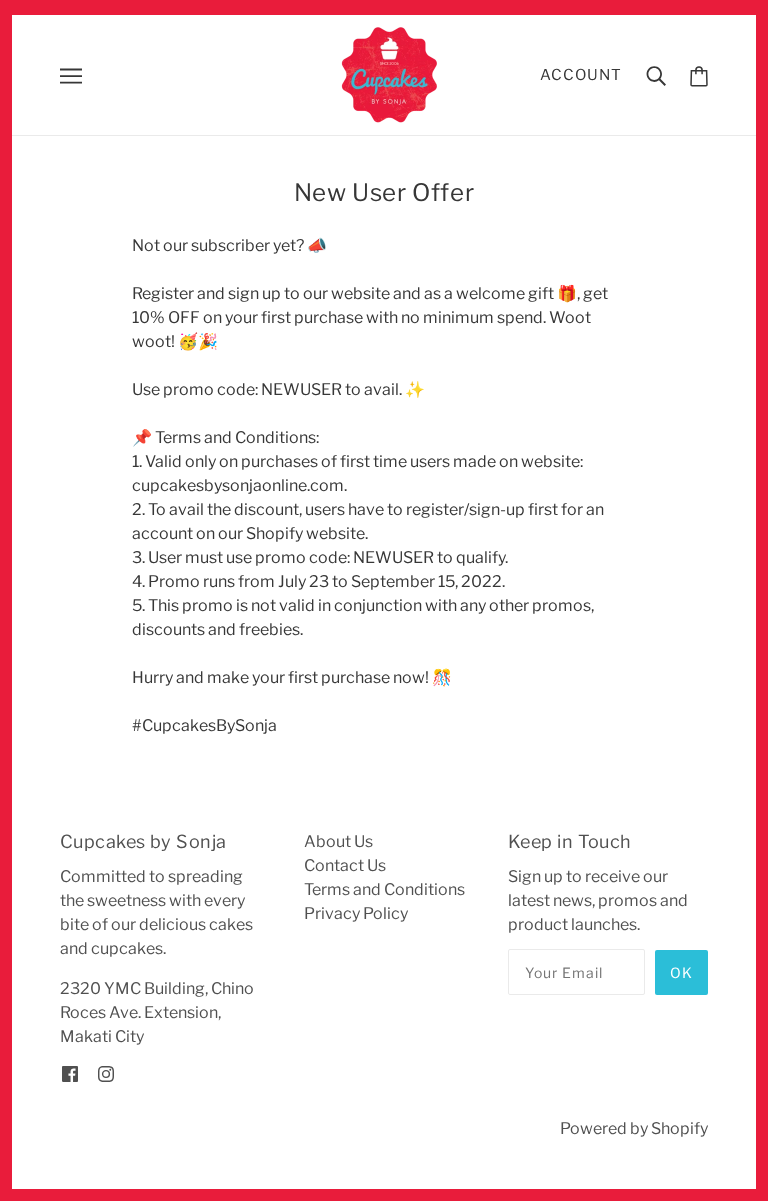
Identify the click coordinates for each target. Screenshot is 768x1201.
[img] (70, 1073)
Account (581, 75)
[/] (390, 73)
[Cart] (699, 75)
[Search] (656, 75)
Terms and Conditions (384, 889)
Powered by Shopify (634, 1128)
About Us (338, 841)
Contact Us (345, 865)
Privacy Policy (356, 913)
